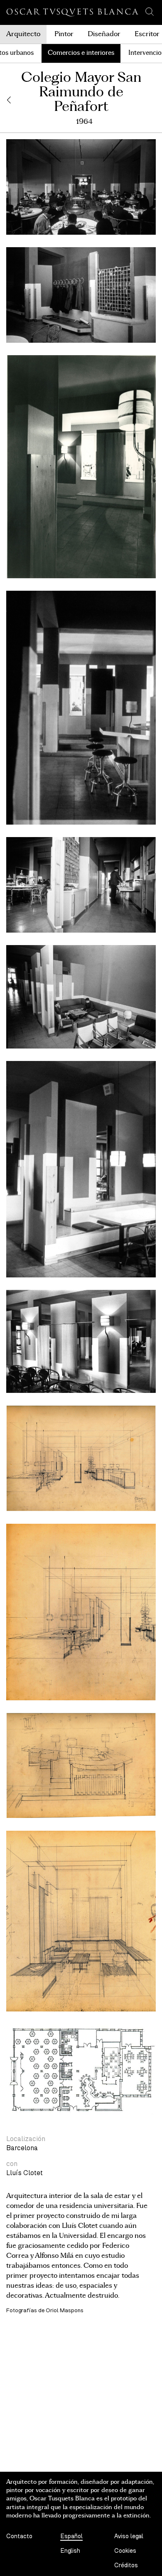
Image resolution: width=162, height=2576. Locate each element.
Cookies (125, 2551)
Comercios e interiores (81, 53)
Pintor (64, 34)
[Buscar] (150, 12)
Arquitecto (23, 34)
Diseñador (104, 34)
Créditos (126, 2565)
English (70, 2551)
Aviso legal (129, 2536)
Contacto (19, 2536)
